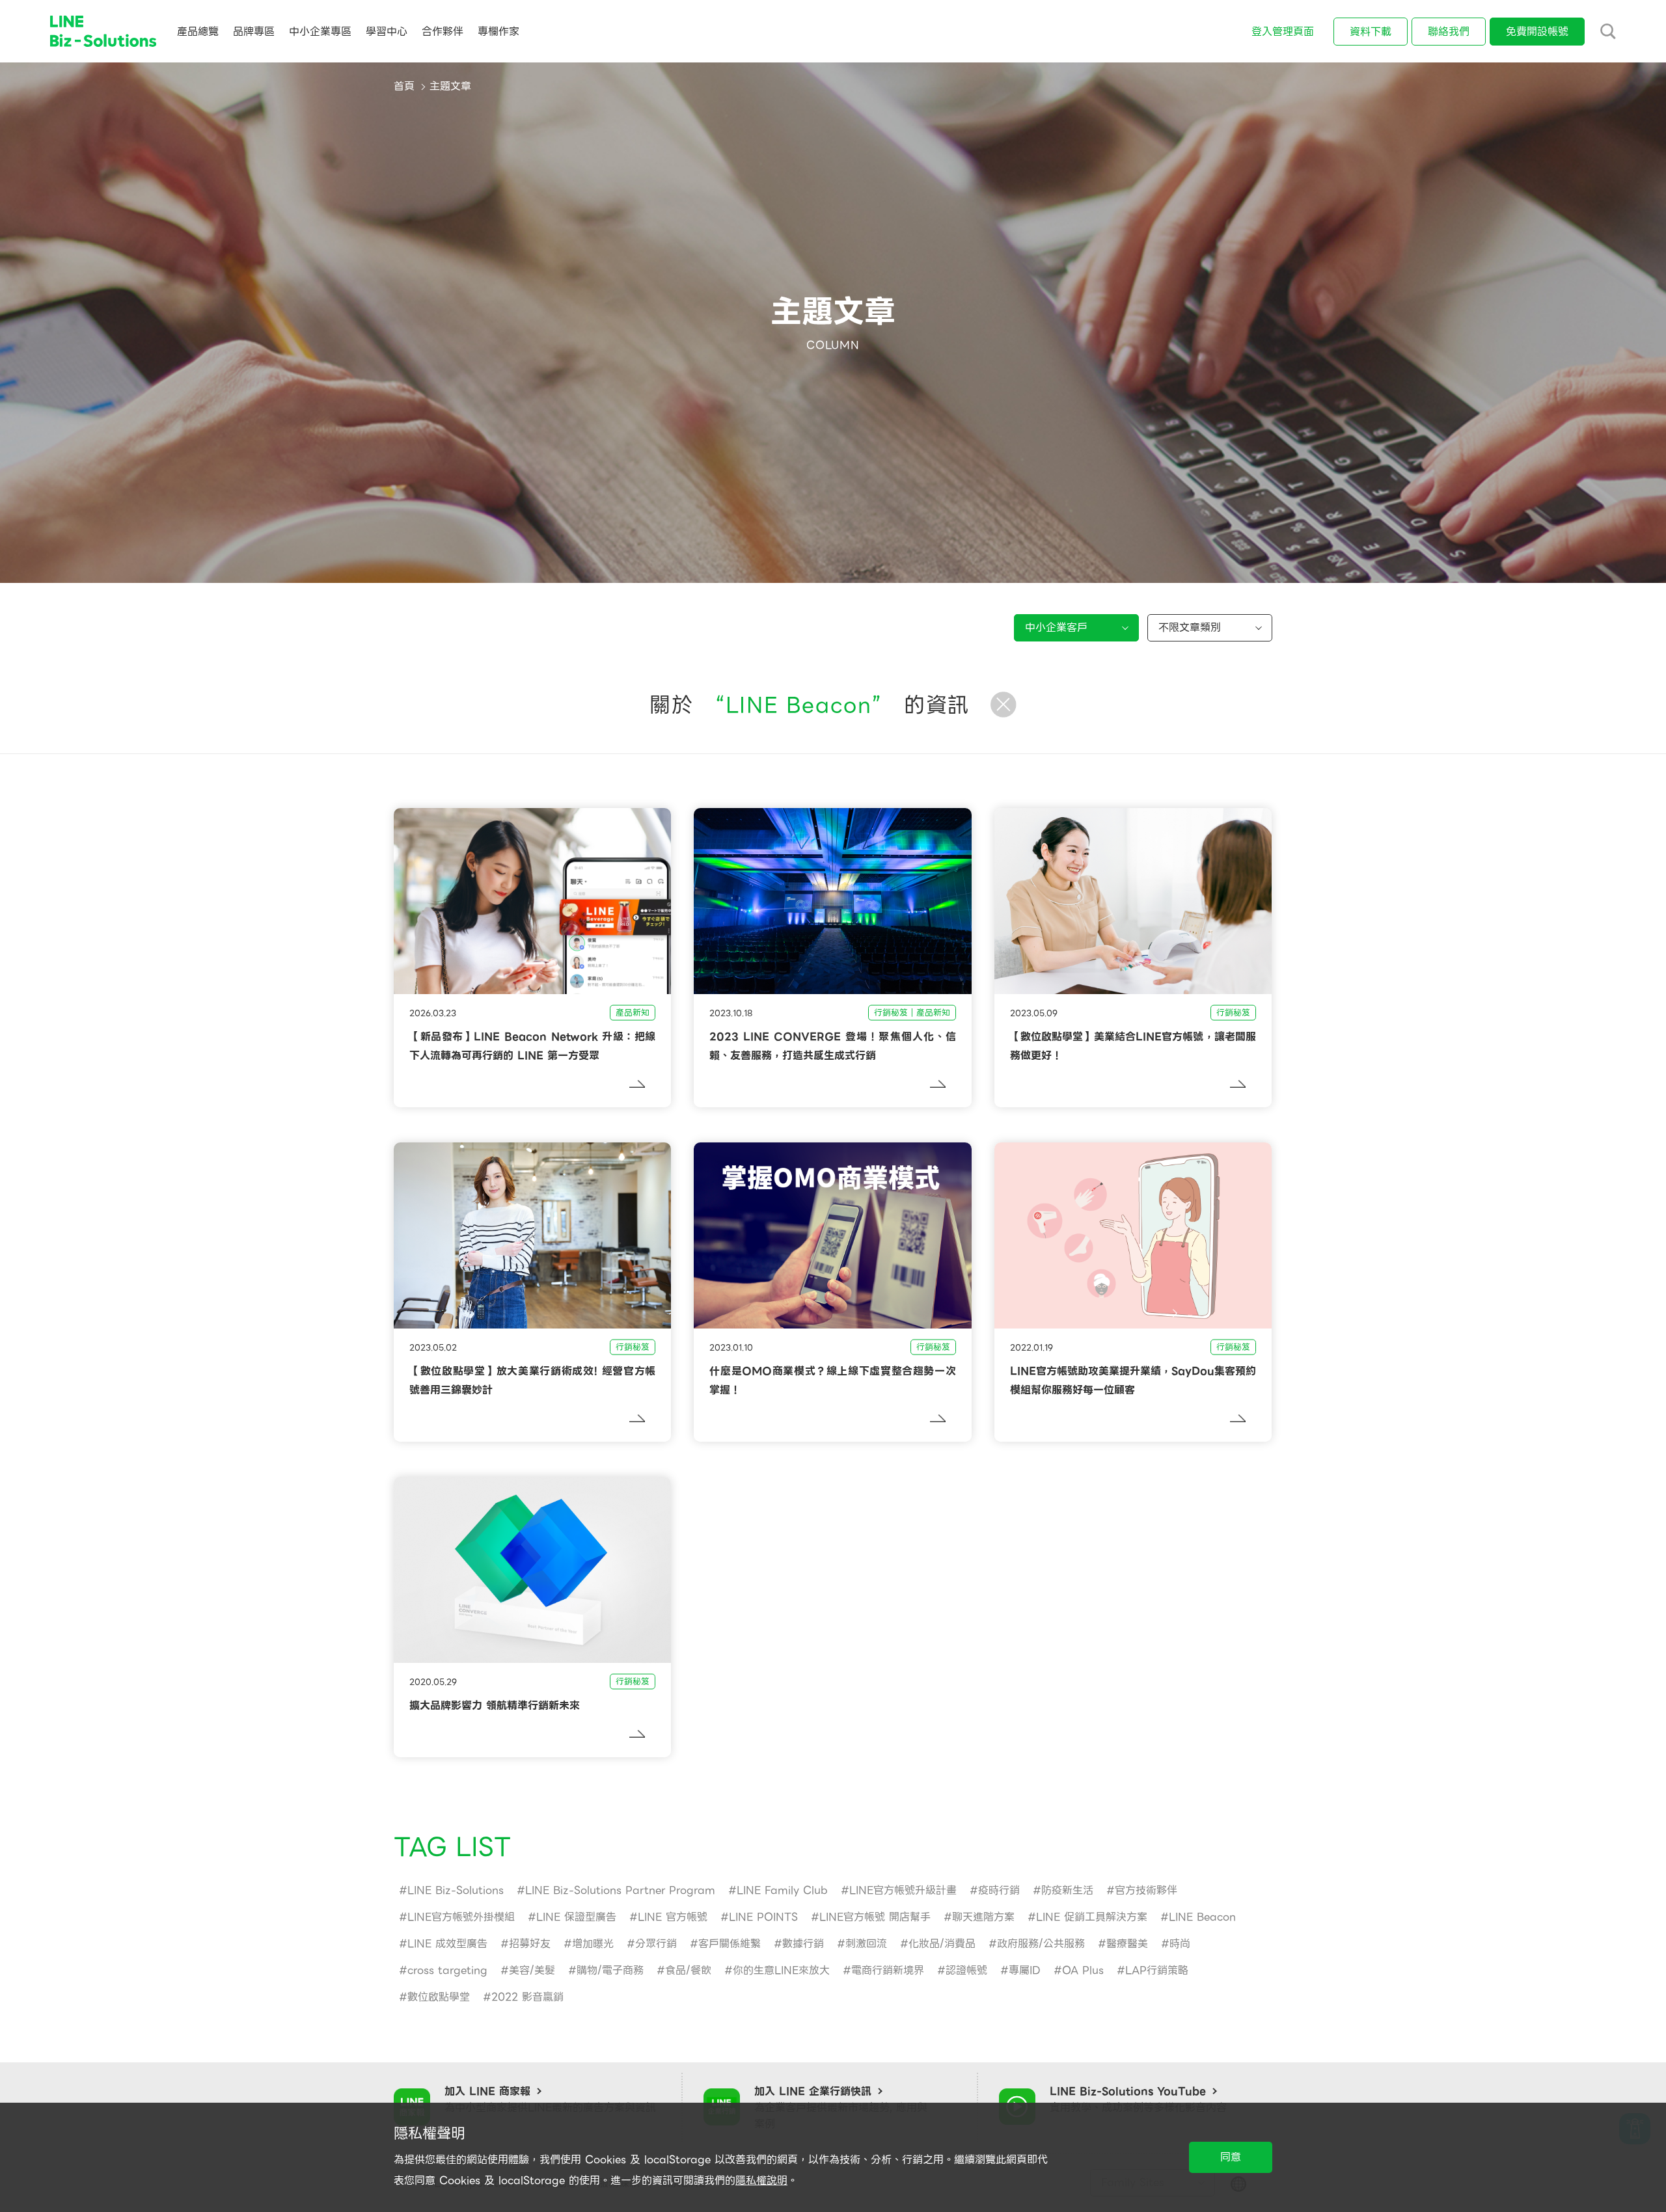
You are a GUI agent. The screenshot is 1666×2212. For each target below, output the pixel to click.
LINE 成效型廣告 (447, 1944)
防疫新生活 (1067, 1890)
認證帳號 (966, 1970)
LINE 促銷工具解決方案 (1092, 1917)
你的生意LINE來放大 (781, 1970)
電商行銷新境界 (888, 1970)
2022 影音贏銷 (527, 1997)
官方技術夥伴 (1146, 1890)
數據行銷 (803, 1944)
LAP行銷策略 (1157, 1970)
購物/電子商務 (610, 1970)
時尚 (1180, 1944)
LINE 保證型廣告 (576, 1917)
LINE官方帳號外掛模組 (461, 1917)
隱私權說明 (761, 2180)
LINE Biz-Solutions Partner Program (620, 1890)
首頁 (404, 86)
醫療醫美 (1127, 1944)
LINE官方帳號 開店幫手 (875, 1917)
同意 (1231, 2157)
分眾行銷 (656, 1944)
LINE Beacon (1202, 1917)
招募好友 (530, 1944)
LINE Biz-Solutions (456, 1890)
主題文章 (450, 86)
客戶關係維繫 (730, 1944)
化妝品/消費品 (942, 1944)
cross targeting (447, 1970)
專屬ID (1025, 1970)
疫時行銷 (999, 1890)
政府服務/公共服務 (1041, 1944)
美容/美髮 (532, 1970)
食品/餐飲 (688, 1970)
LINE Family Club (782, 1890)
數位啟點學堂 (439, 1997)
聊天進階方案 (983, 1917)
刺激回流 (866, 1944)
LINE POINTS (763, 1917)
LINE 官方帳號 (673, 1917)
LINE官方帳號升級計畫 (903, 1890)
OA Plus (1083, 1970)
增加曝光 (593, 1944)
